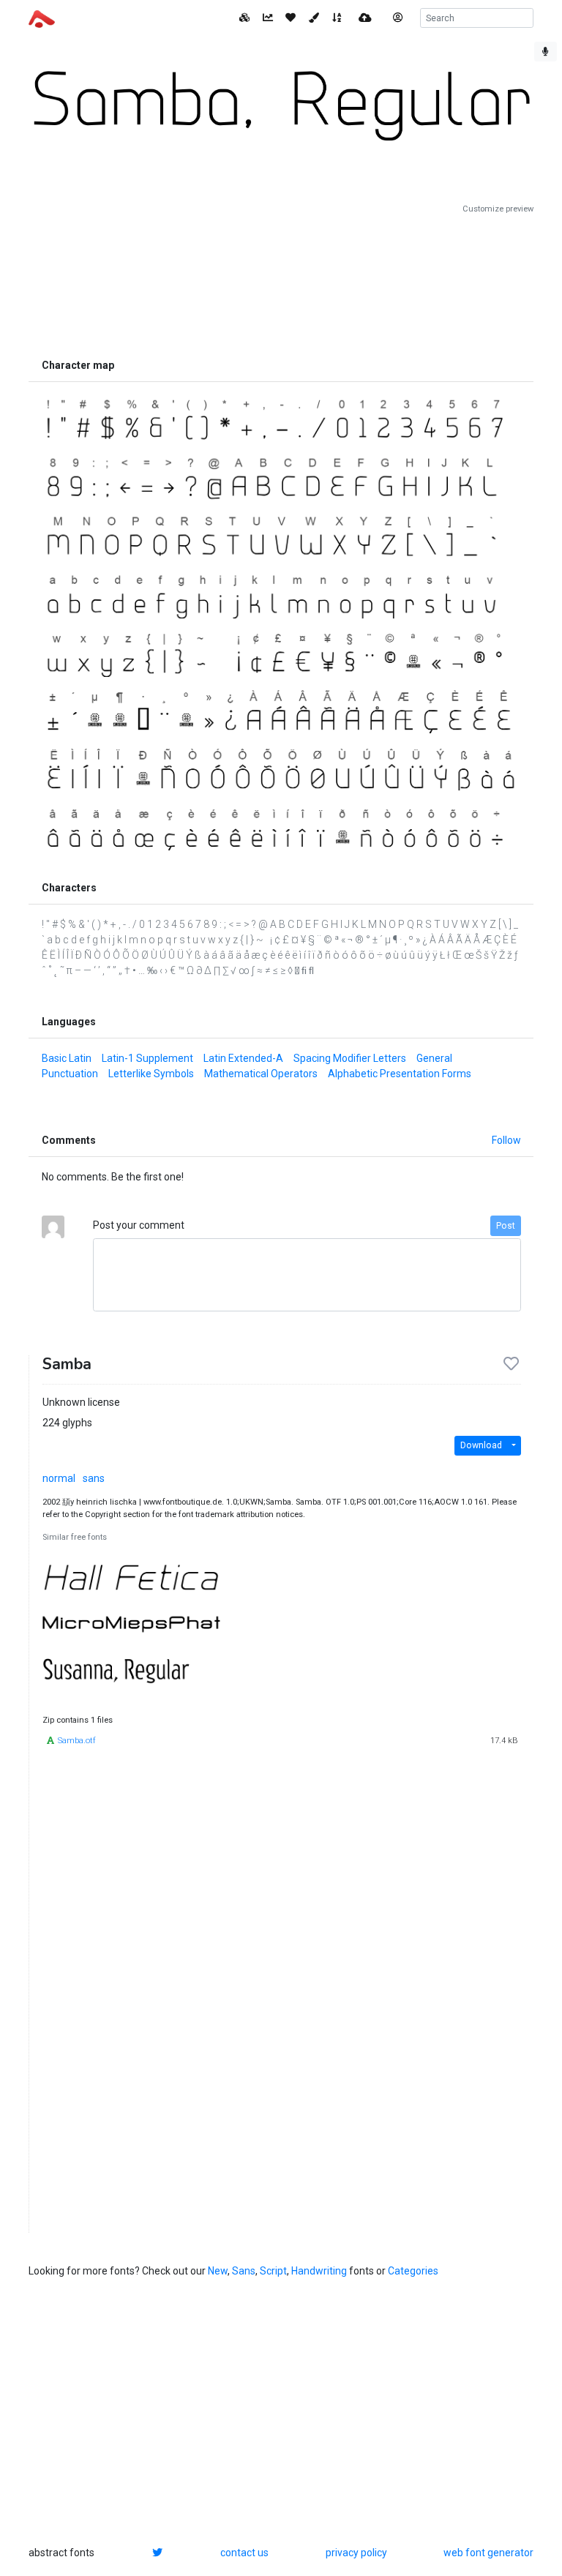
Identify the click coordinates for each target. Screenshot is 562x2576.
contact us (244, 2553)
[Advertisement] (281, 283)
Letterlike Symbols (151, 1074)
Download (481, 1445)
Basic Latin (67, 1058)
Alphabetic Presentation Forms (400, 1074)
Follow (506, 1140)
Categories (413, 2271)
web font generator (488, 2553)
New (218, 2271)
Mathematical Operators (261, 1074)
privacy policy (356, 2553)
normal (59, 1478)
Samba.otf (77, 1741)
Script (273, 2271)
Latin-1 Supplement (147, 1058)
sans (94, 1478)
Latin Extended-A (243, 1058)
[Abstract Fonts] (42, 18)
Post (506, 1226)
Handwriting (319, 2271)
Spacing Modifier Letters (350, 1058)
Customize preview (498, 209)
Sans (244, 2271)
